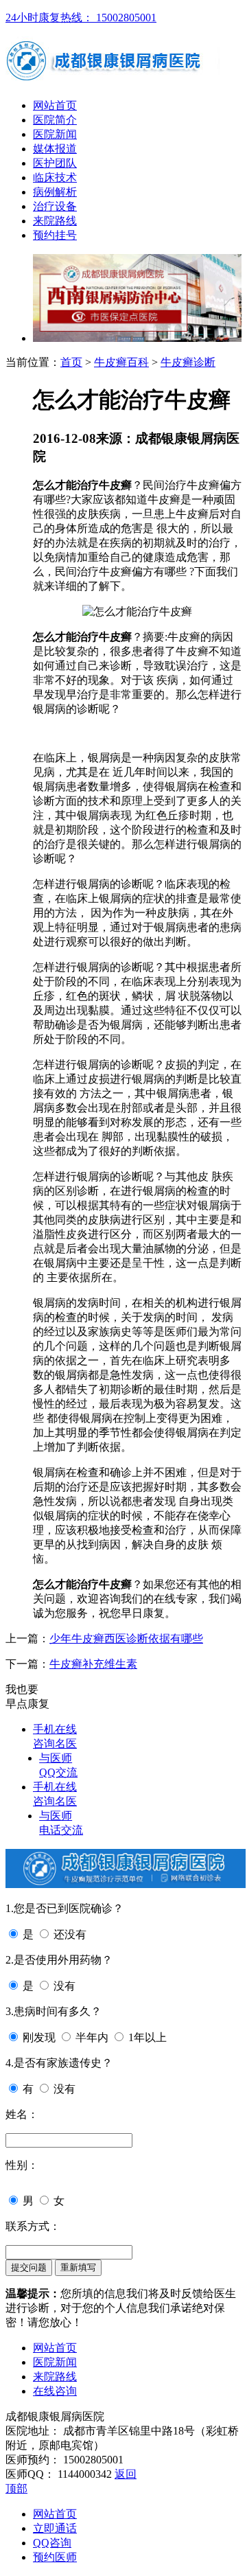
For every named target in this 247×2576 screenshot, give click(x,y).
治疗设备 (55, 206)
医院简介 (55, 120)
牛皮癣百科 (121, 362)
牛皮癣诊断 (188, 362)
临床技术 (55, 177)
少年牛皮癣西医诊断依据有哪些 (126, 1638)
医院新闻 (55, 134)
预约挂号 (55, 235)
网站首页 (55, 105)
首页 (71, 362)
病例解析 (55, 192)
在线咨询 (55, 2391)
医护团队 (55, 163)
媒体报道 (55, 149)
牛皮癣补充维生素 (93, 1664)
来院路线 (55, 221)
